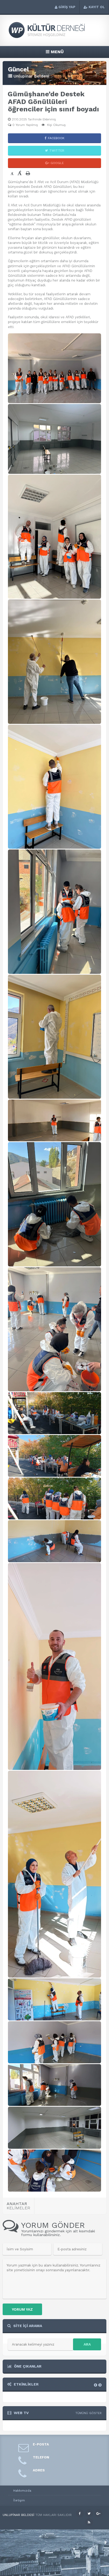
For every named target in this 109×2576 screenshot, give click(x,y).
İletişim (19, 2500)
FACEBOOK (56, 138)
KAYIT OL (97, 7)
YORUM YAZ (22, 2309)
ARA (87, 2344)
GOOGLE (57, 163)
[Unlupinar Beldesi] (54, 37)
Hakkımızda (22, 2491)
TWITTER (57, 151)
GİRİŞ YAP (67, 7)
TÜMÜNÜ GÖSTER (88, 2413)
